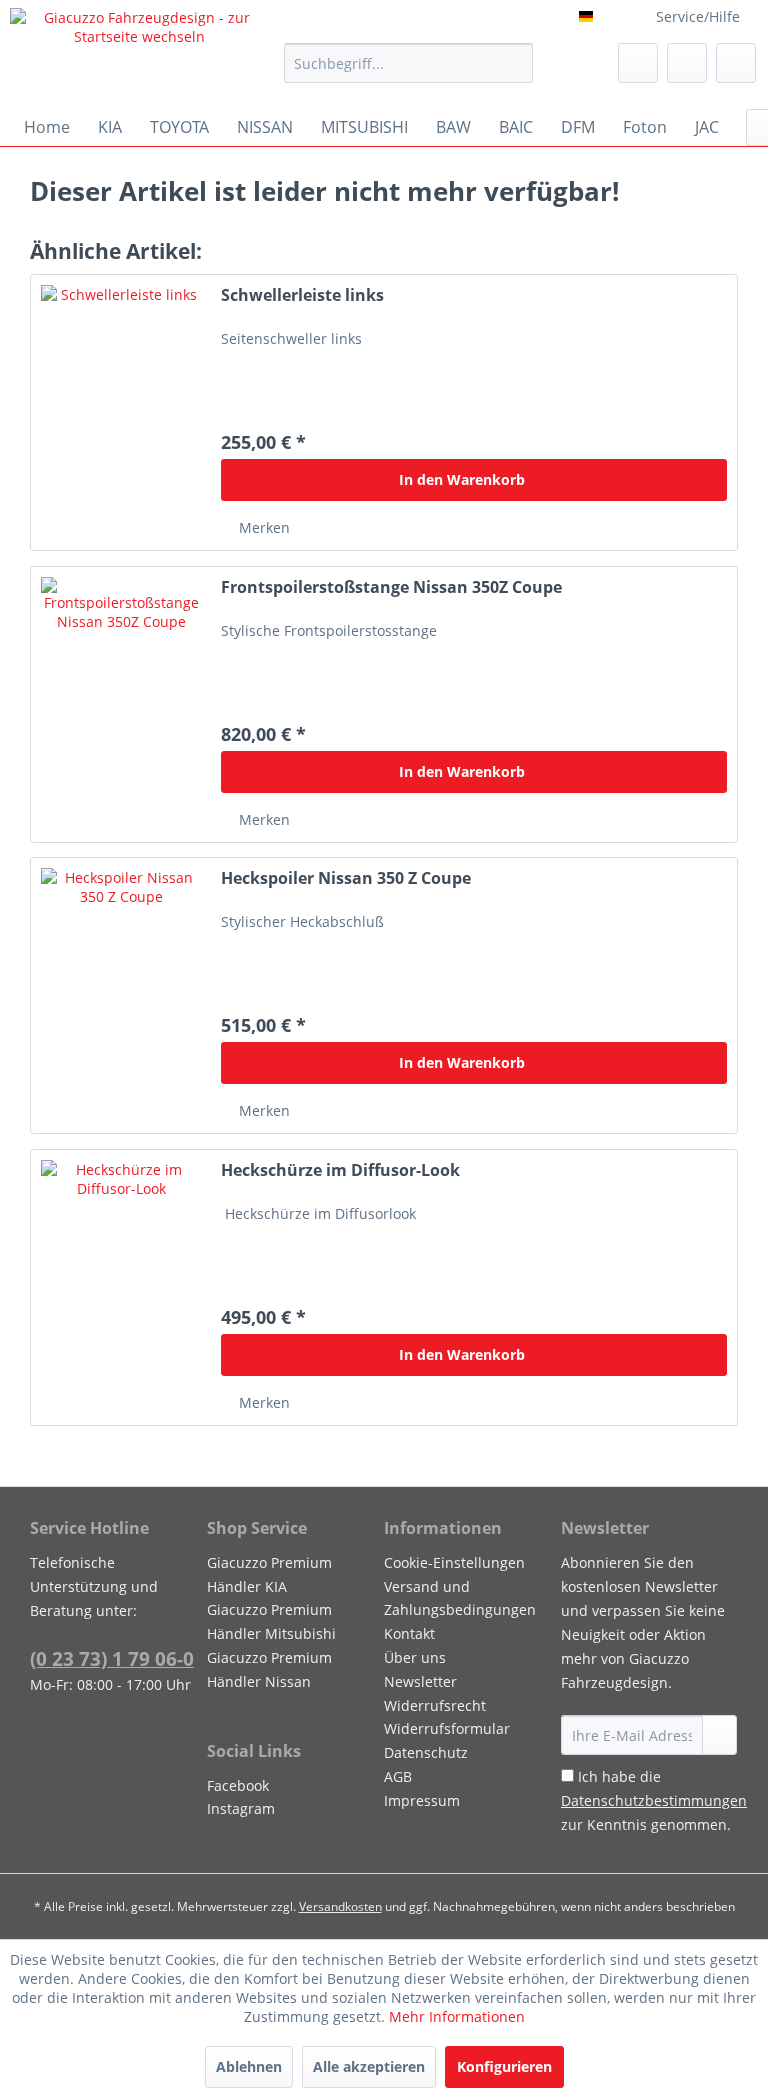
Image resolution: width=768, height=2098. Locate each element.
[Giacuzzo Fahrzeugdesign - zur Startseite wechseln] (139, 53)
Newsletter (420, 1681)
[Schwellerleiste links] (121, 412)
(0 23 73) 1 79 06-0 (112, 1659)
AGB (398, 1776)
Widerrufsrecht (435, 1705)
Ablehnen (249, 2066)
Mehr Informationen (457, 2016)
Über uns (415, 1657)
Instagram (241, 1808)
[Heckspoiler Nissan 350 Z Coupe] (121, 995)
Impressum (422, 1800)
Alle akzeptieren (369, 2066)
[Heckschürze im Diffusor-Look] (121, 1287)
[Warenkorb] (736, 63)
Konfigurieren (504, 2066)
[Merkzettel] (638, 63)
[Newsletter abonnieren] (719, 1735)
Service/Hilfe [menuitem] (698, 16)
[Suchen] (514, 63)
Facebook (238, 1785)
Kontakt (409, 1633)
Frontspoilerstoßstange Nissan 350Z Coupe (391, 587)
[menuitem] (409, 63)
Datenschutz (426, 1752)
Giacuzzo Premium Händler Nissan (269, 1669)
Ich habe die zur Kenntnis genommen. (654, 1800)
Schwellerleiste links (302, 295)
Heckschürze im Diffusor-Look (340, 1170)
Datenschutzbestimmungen (654, 1800)
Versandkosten (340, 1906)
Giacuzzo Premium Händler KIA (269, 1574)
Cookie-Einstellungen (454, 1562)
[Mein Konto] (687, 63)
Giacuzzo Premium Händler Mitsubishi (271, 1621)
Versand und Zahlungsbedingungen (460, 1598)
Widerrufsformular (447, 1728)
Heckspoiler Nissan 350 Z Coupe (346, 878)
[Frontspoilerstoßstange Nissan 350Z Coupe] (121, 704)
